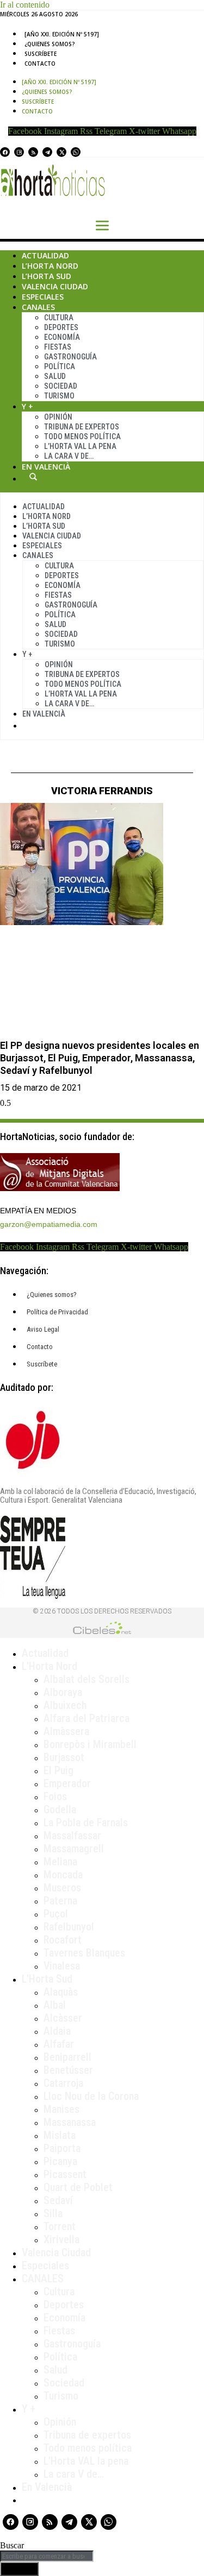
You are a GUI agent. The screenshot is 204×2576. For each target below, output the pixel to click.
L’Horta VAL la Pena (80, 446)
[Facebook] (5, 152)
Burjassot (64, 1757)
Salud (55, 376)
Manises (61, 2109)
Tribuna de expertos (82, 427)
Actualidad (45, 255)
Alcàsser (63, 2018)
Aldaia (57, 2031)
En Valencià (46, 467)
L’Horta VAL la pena (86, 2461)
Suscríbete (41, 54)
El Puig (58, 1770)
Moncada (63, 1875)
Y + (27, 406)
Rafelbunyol (69, 1927)
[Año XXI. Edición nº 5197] (62, 34)
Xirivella (61, 2239)
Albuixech (65, 1705)
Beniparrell (67, 2057)
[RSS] (33, 152)
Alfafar (59, 2044)
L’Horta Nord (50, 266)
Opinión (58, 417)
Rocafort (63, 1940)
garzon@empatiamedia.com (49, 1224)
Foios (55, 1796)
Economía (62, 337)
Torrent (60, 2226)
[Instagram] (19, 152)
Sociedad (61, 386)
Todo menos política (82, 436)
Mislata (60, 2135)
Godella (60, 1809)
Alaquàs (61, 1992)
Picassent (65, 2174)
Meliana (60, 1862)
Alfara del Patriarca (86, 1718)
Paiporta (62, 2148)
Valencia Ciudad (55, 286)
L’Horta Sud (47, 276)
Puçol (56, 1914)
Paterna (60, 1901)
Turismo (59, 396)
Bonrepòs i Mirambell (90, 1744)
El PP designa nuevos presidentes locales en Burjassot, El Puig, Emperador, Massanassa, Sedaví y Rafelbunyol (100, 1058)
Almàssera (66, 1731)
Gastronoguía (70, 357)
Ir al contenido (25, 5)
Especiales (43, 297)
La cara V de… (69, 456)
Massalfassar (72, 1836)
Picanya (60, 2161)
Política (60, 366)
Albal (55, 2005)
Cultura (59, 318)
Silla (53, 2213)
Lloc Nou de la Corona (91, 2096)
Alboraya (63, 1692)
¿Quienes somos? (50, 44)
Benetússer (68, 2070)
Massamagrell (74, 1849)
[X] (61, 152)
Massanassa (70, 2122)
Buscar (33, 477)
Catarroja (63, 2083)
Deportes (61, 327)
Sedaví (58, 2200)
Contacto (40, 64)
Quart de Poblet (78, 2187)
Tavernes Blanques (84, 1953)
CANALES (43, 2278)
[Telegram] (47, 152)
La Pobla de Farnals (86, 1822)
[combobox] (47, 2556)
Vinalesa (62, 1966)
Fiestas (58, 347)
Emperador (67, 1783)
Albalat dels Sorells (86, 1679)
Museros (62, 1888)
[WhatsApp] (76, 152)
